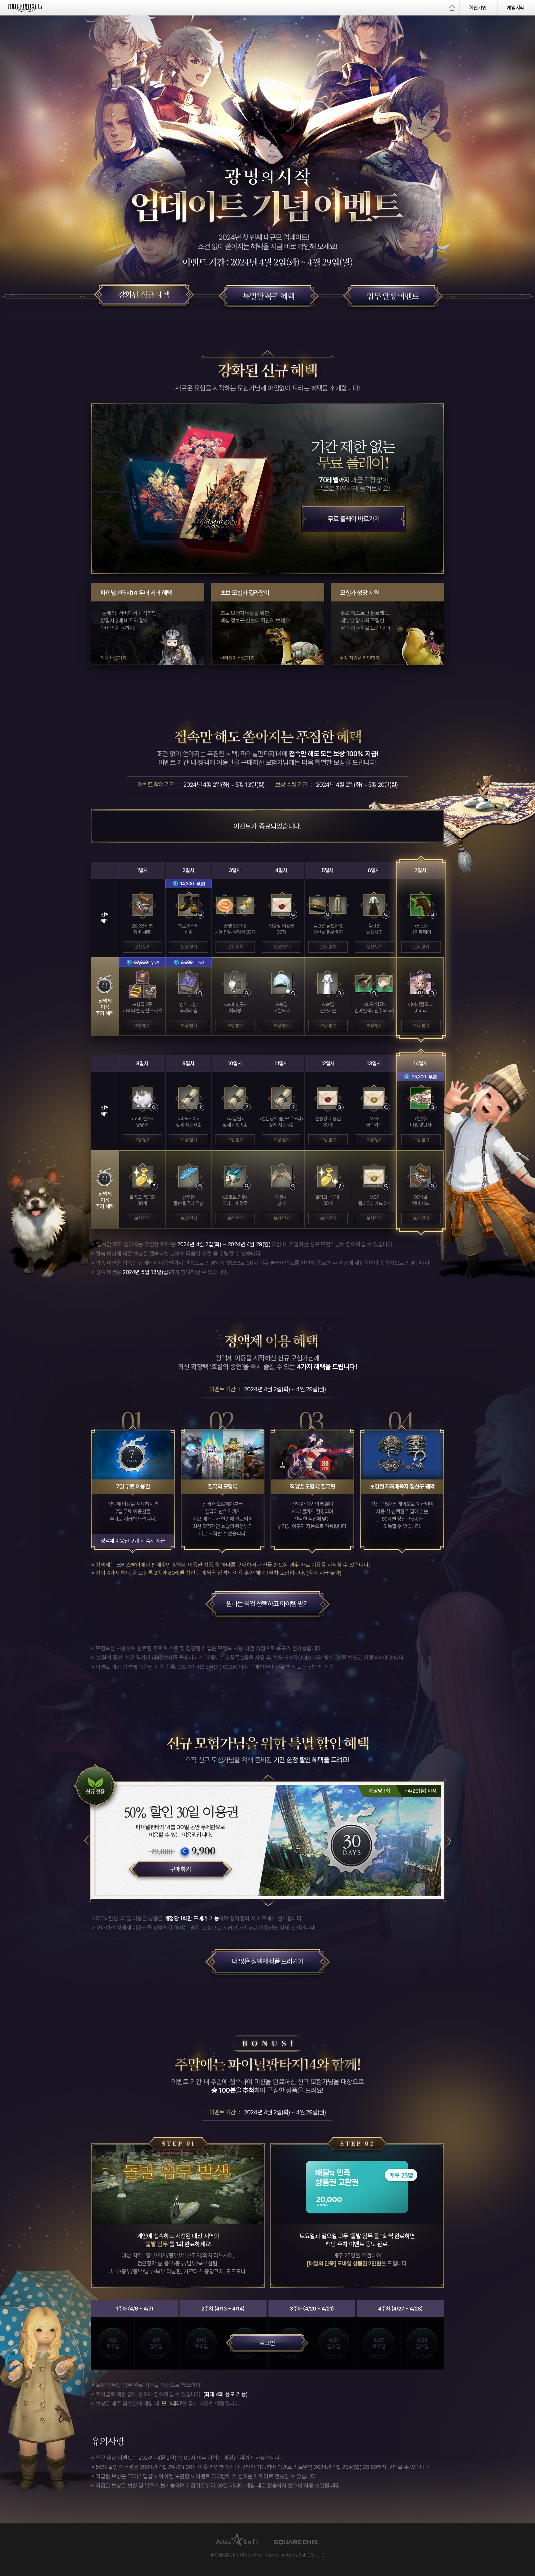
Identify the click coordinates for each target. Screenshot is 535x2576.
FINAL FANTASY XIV (25, 8)
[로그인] (268, 2347)
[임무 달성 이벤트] (392, 297)
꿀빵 (225, 905)
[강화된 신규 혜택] (143, 295)
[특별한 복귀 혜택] (268, 297)
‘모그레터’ (171, 2404)
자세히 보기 (200, 915)
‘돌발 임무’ (157, 2244)
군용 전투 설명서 (245, 905)
